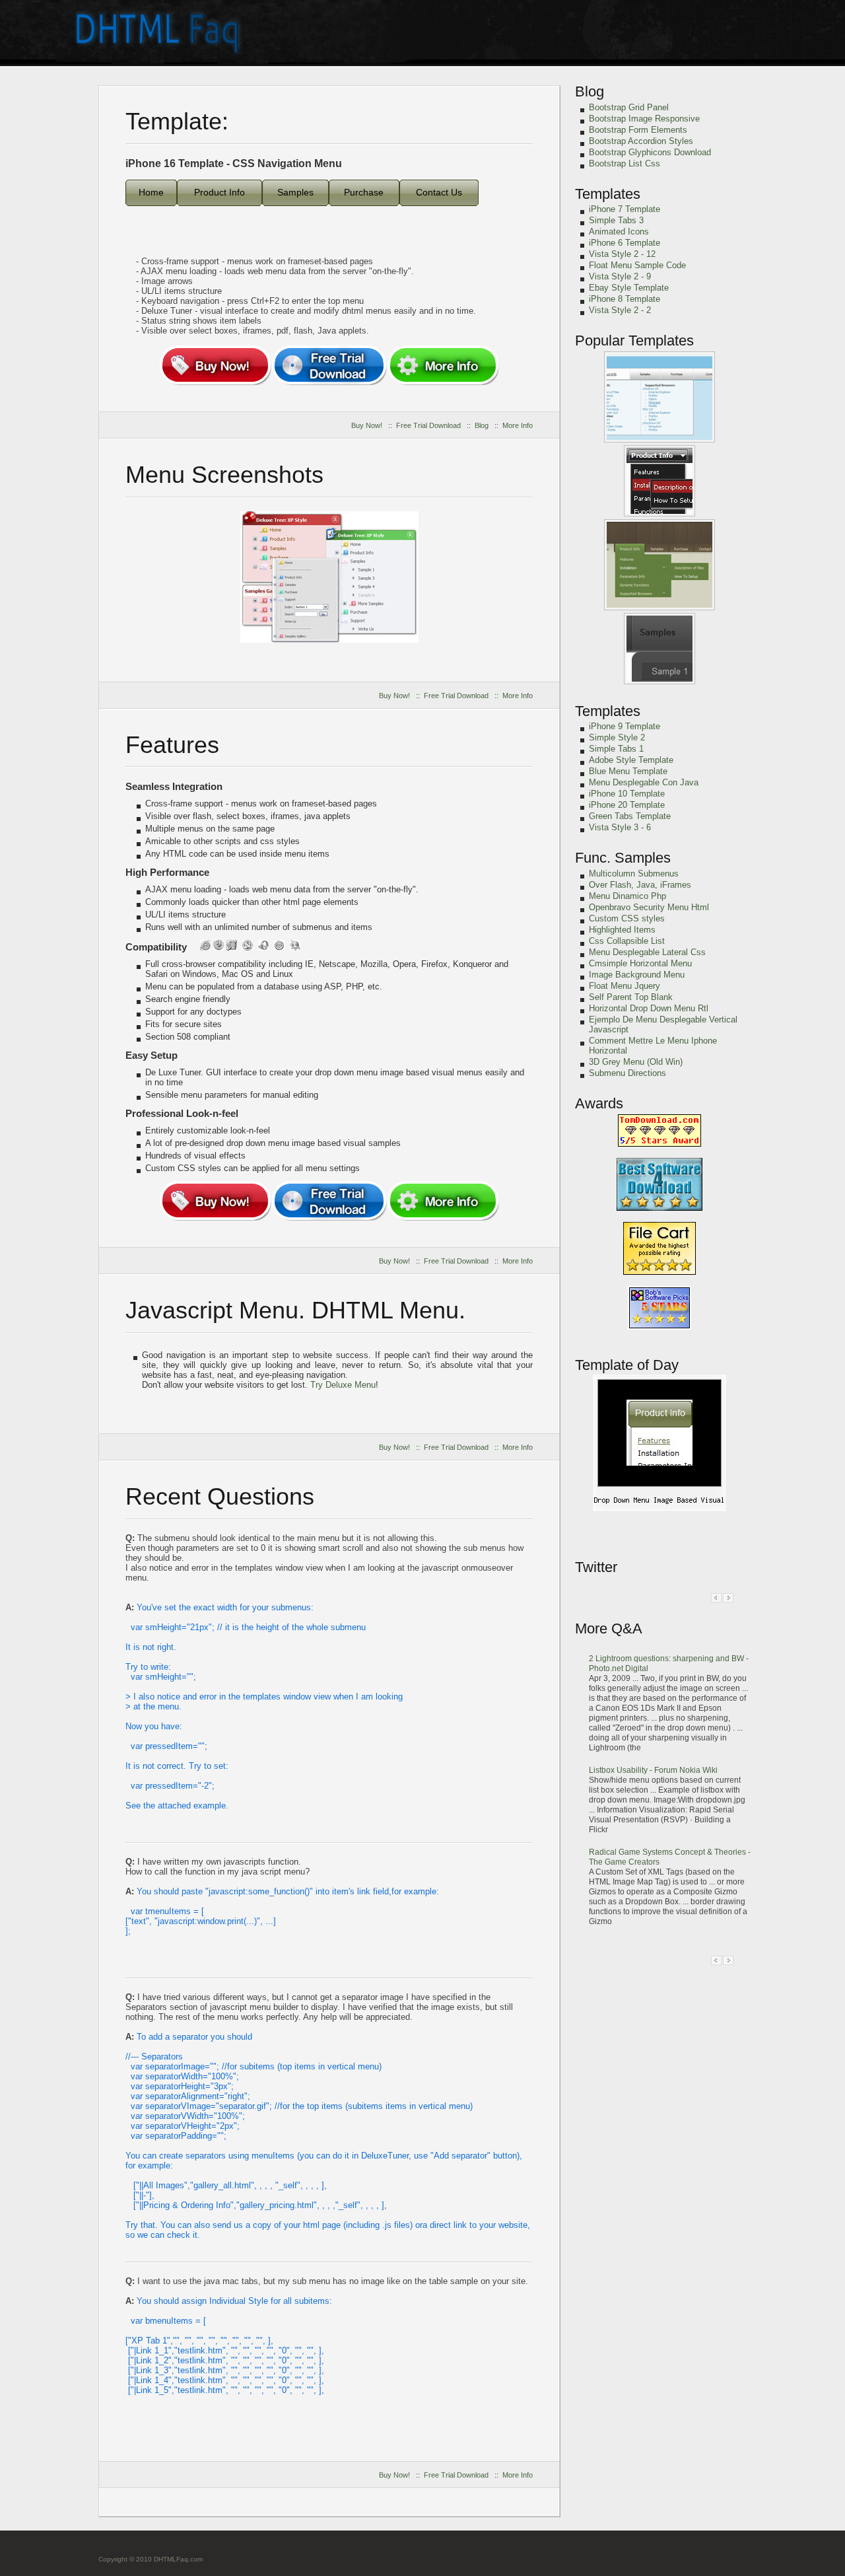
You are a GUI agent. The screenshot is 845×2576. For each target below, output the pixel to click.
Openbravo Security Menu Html (649, 907)
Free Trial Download (428, 425)
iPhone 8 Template (625, 299)
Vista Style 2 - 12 (622, 254)
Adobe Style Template (631, 760)
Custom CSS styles (627, 918)
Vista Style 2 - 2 (620, 310)
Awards (599, 1103)
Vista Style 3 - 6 (620, 827)
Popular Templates (634, 340)
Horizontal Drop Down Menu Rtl (649, 1008)
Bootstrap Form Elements (638, 130)
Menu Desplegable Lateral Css (647, 952)
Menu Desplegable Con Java (644, 782)
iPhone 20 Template (627, 805)
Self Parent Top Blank (631, 997)
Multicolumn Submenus (634, 874)
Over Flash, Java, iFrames (640, 885)
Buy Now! (367, 425)
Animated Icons (619, 232)
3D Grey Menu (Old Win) (636, 1062)
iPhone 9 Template (625, 726)
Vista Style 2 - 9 (620, 276)
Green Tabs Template (630, 816)
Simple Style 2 (617, 737)
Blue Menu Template (628, 771)
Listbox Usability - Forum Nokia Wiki (653, 1770)
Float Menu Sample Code (637, 265)
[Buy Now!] (215, 365)
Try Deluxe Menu (343, 1385)
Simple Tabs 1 (616, 749)
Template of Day (627, 1365)
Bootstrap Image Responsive (644, 119)
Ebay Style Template (629, 288)
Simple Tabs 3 (616, 220)
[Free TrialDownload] (329, 365)
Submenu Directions (627, 1073)
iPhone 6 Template (625, 243)
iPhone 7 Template (625, 209)
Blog (482, 425)
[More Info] (443, 365)
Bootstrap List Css (625, 163)
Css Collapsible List (627, 941)
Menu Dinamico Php (627, 896)
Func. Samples (623, 858)
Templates (608, 194)
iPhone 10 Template (627, 794)
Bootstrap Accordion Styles (641, 141)
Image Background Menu (637, 975)
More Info (518, 425)
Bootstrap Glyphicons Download (650, 152)
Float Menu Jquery (625, 986)
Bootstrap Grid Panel (629, 107)
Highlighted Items (622, 930)
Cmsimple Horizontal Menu (640, 963)
